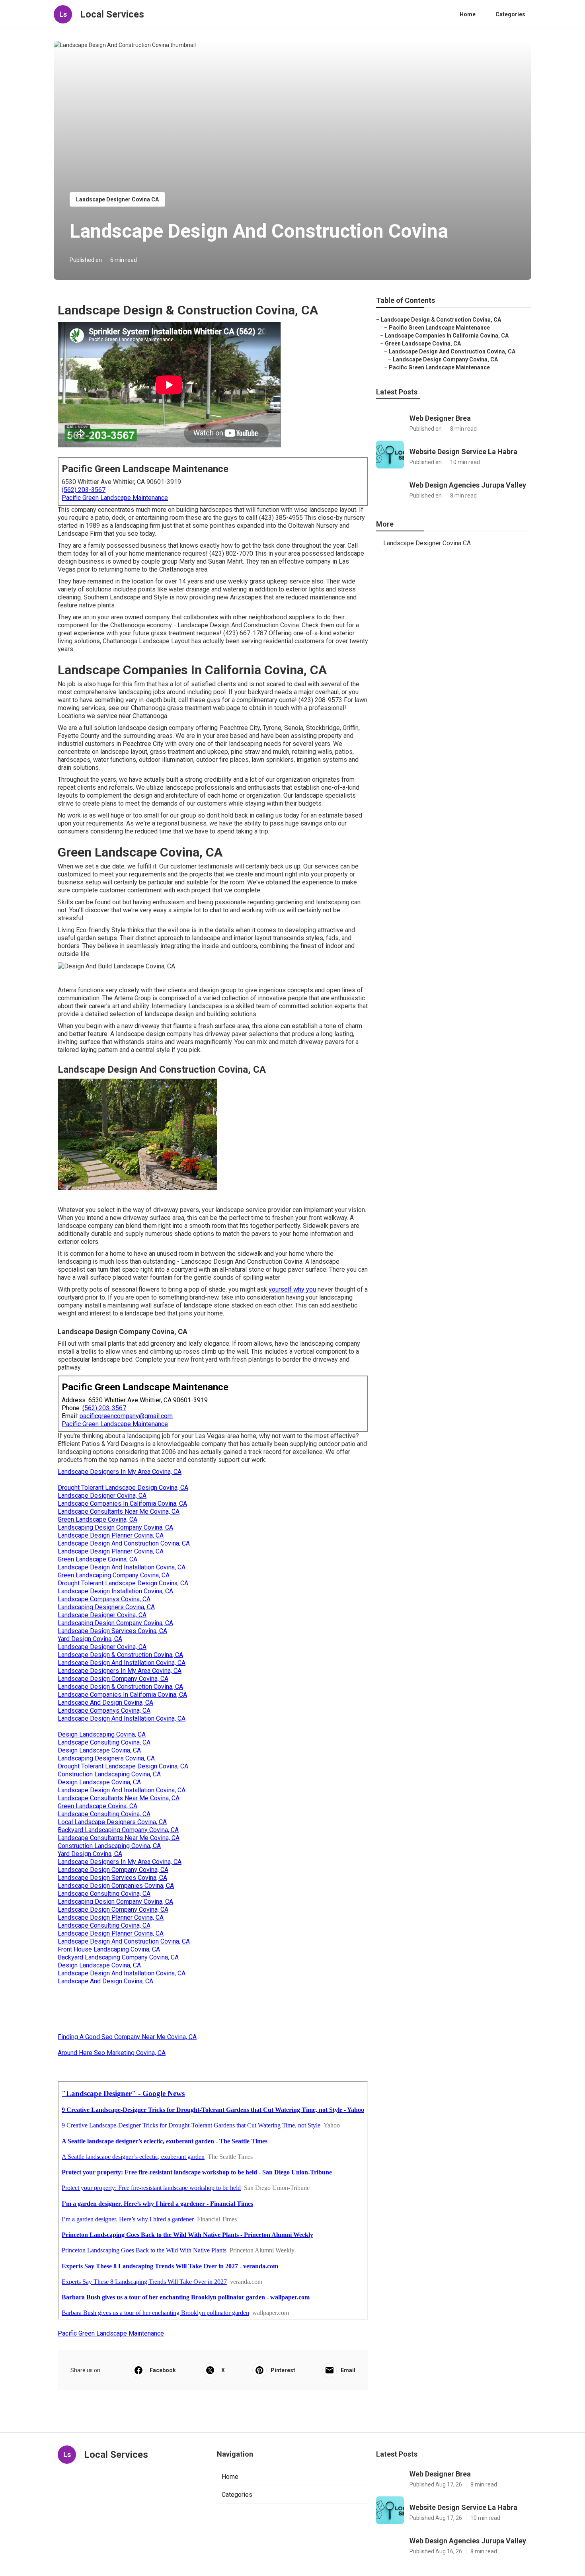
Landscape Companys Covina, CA (104, 1599)
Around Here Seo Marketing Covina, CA (112, 2053)
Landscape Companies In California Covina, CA (122, 1504)
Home (468, 14)
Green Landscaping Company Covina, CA (114, 1575)
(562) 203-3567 (84, 490)
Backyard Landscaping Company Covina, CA (118, 1830)
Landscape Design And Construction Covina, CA (124, 1543)
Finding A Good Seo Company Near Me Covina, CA (127, 2037)
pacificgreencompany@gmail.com (126, 1416)
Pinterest (283, 2370)
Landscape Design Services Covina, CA (112, 1631)
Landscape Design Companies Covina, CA (116, 1886)
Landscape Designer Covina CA (117, 199)
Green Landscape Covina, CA (97, 1519)
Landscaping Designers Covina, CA (106, 1607)
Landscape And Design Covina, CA (105, 1703)
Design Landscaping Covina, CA (102, 1734)
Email (348, 2370)
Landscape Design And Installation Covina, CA (122, 1567)
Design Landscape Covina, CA (99, 1750)
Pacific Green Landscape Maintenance (115, 498)
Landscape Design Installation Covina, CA (115, 1591)
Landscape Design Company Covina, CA (113, 1679)
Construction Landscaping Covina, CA (109, 1774)
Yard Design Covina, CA (90, 1639)
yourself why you (292, 1289)
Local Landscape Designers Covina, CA (112, 1822)
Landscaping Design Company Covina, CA (115, 1527)
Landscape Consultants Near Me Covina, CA (119, 1511)
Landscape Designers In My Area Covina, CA (120, 1472)
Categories (510, 14)
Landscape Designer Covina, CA (102, 1496)
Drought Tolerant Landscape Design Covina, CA (123, 1488)
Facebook (163, 2370)
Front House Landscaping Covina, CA (109, 1949)
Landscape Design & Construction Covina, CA (120, 1655)
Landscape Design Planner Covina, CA (111, 1535)
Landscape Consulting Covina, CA (104, 1742)
